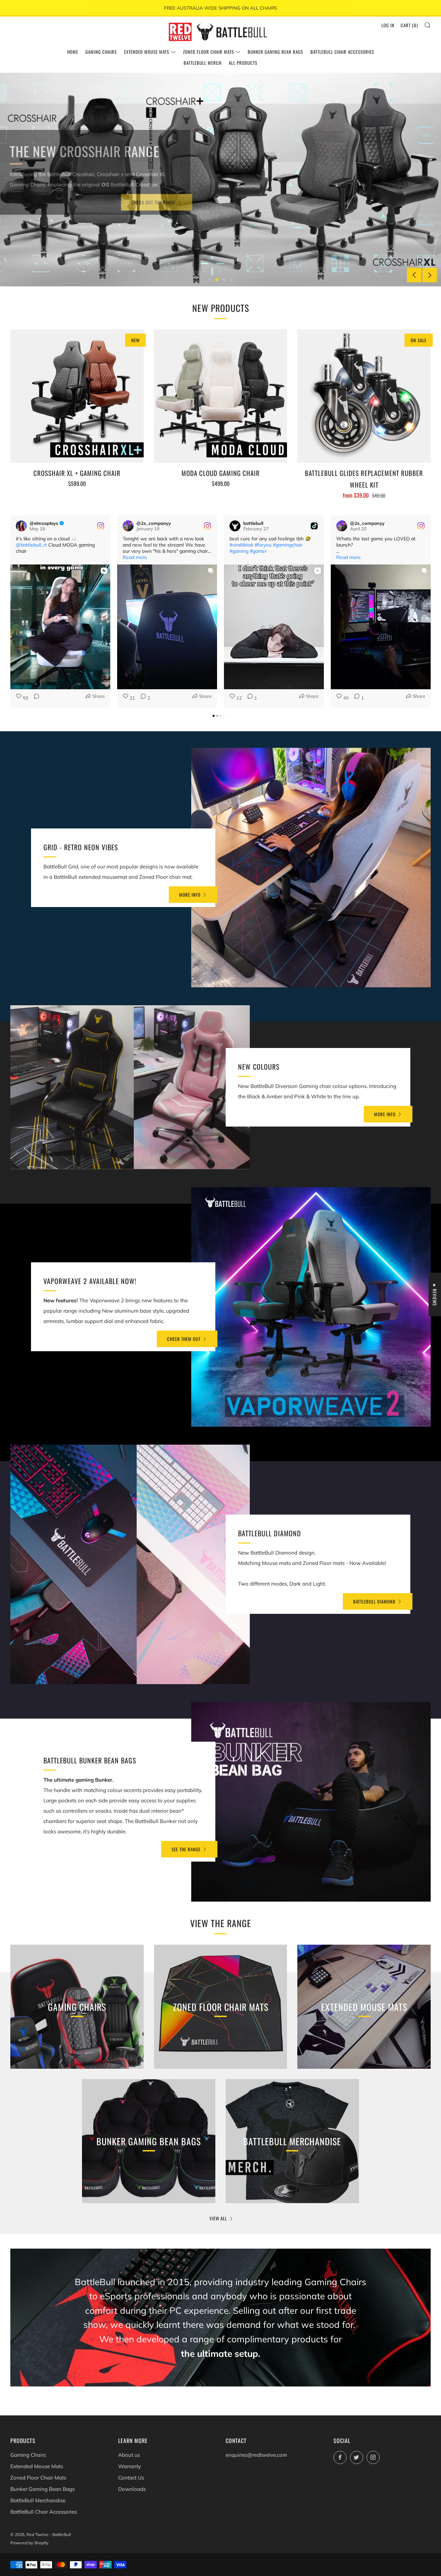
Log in (388, 25)
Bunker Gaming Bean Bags (275, 52)
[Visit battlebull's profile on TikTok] (235, 526)
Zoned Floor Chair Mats (208, 52)
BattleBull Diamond (374, 1601)
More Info (190, 895)
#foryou (263, 545)
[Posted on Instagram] (101, 526)
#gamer (258, 551)
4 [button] (231, 280)
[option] (220, 180)
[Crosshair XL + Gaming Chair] (77, 396)
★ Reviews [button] (435, 1294)
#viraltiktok (241, 545)
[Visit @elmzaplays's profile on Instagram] (21, 526)
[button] (10, 611)
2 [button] (217, 280)
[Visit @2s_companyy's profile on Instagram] (128, 526)
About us (129, 2455)
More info (385, 1114)
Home (73, 52)
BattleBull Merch (203, 63)
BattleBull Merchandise (38, 2500)
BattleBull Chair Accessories (342, 52)
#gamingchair (288, 545)
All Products (243, 63)
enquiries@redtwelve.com (256, 2455)
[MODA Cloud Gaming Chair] (221, 396)
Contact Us (131, 2478)
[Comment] (34, 698)
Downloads (132, 2489)
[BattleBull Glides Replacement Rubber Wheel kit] (364, 396)
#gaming (239, 551)
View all (218, 2218)
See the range (186, 1849)
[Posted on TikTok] (314, 526)
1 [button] (210, 280)
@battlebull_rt (31, 545)
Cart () (409, 25)
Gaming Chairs (101, 52)
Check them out (184, 1339)
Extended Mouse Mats (147, 52)
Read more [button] (135, 557)
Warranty (130, 2466)
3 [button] (224, 280)
